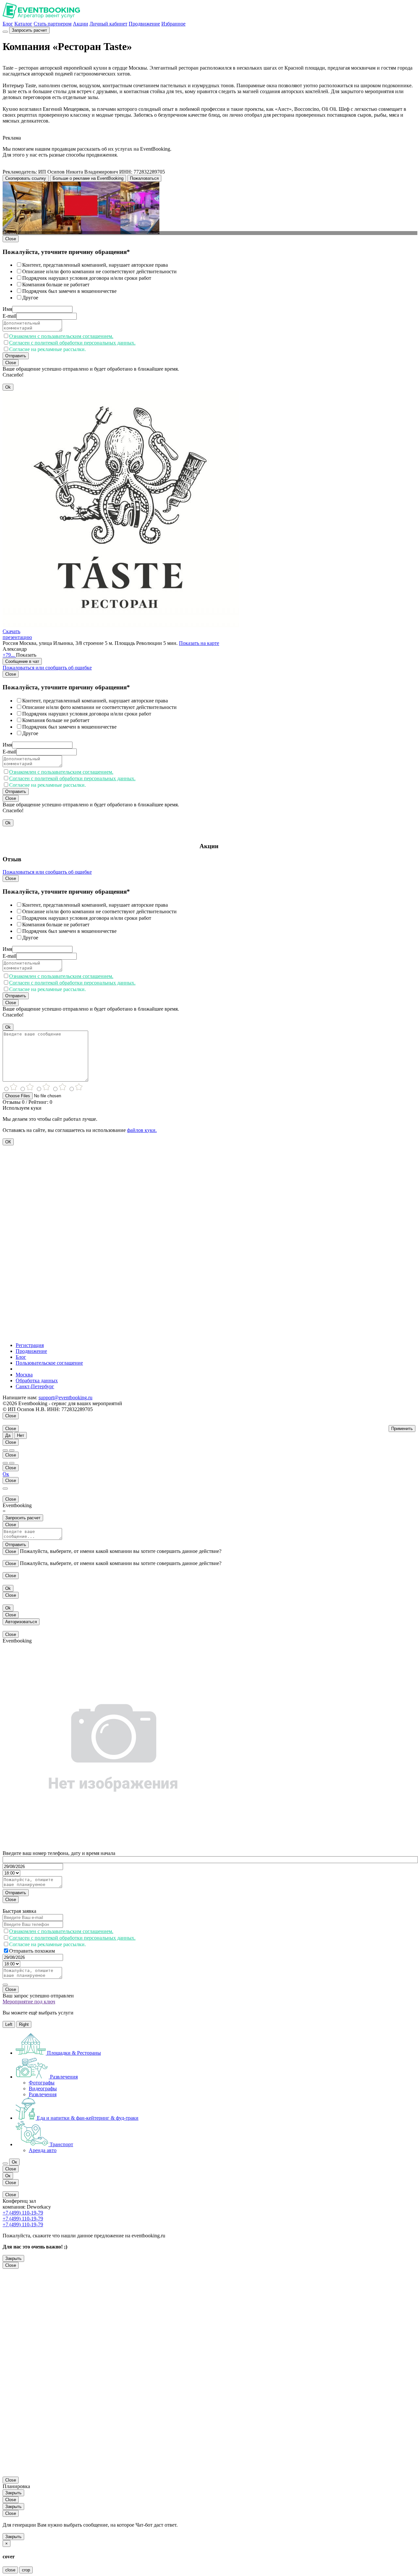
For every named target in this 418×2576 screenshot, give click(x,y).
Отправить (16, 356)
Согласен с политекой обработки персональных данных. (72, 343)
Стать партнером (53, 24)
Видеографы (43, 2088)
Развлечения (43, 2094)
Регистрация (30, 1345)
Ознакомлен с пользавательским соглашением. (61, 336)
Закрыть (13, 2258)
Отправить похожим (32, 1951)
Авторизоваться (21, 1622)
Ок (6, 1474)
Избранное (173, 24)
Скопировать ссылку (26, 178)
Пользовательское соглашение (49, 1363)
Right (24, 2024)
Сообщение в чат (22, 661)
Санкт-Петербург (35, 1386)
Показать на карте (199, 643)
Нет (21, 1435)
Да (8, 1435)
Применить (402, 1429)
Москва (24, 1375)
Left (9, 2024)
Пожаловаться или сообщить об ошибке (47, 668)
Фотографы (42, 2083)
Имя (7, 309)
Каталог (23, 24)
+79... (9, 655)
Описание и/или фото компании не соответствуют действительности (99, 271)
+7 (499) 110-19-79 (23, 2213)
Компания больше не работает (56, 285)
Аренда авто (43, 2150)
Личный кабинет (108, 24)
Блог (8, 24)
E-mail (9, 316)
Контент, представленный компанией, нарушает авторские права (95, 265)
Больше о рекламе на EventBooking (88, 178)
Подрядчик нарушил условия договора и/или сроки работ (87, 278)
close (10, 2570)
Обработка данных (37, 1381)
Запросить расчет (29, 30)
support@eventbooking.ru (65, 1397)
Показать (26, 655)
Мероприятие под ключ (29, 2002)
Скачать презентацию (17, 634)
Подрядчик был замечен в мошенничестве (69, 291)
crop (26, 2570)
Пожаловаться (144, 178)
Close (11, 239)
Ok (8, 387)
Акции (80, 24)
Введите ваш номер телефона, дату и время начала (59, 1853)
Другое (30, 298)
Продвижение (144, 24)
